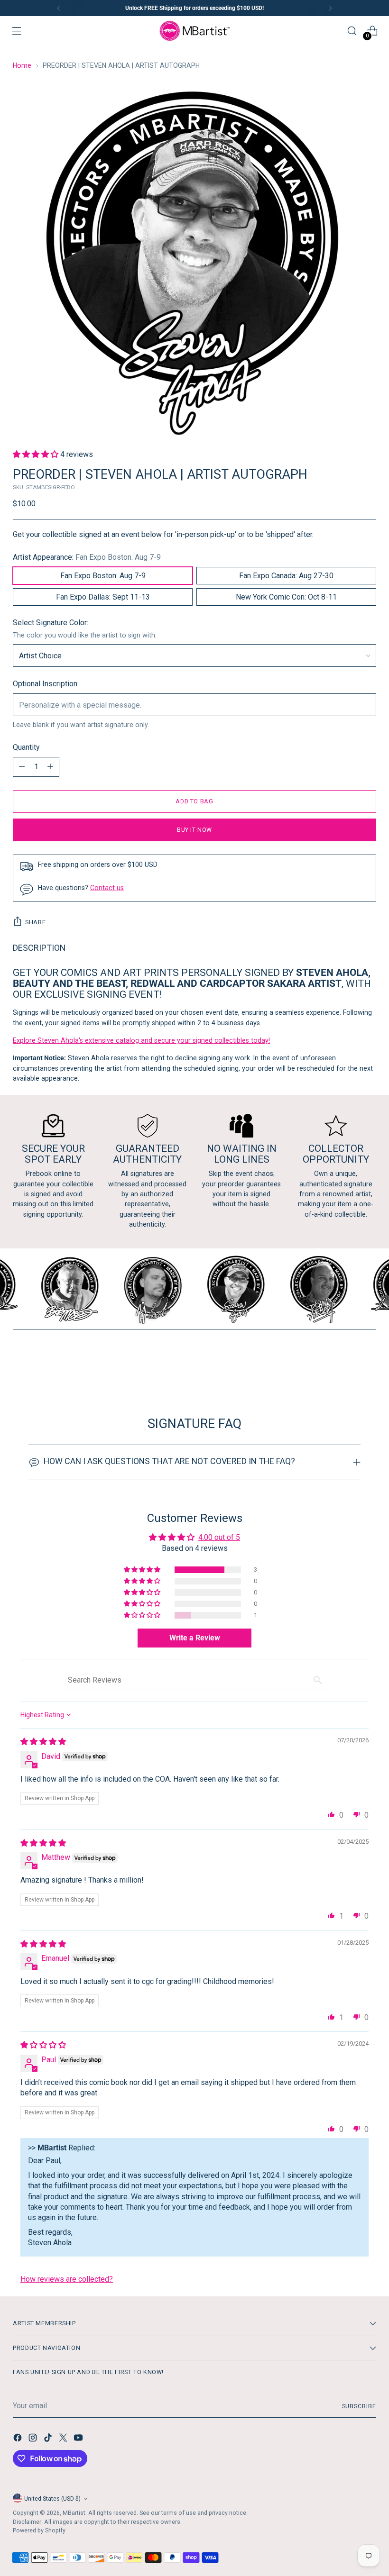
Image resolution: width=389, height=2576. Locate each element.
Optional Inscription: (46, 684)
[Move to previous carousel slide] (346, 1366)
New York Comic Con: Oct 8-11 (286, 597)
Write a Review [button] (195, 1638)
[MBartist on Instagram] (34, 2439)
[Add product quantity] (50, 767)
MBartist (74, 2513)
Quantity (26, 747)
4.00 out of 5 (219, 1537)
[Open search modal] (352, 31)
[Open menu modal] (17, 31)
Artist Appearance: (87, 557)
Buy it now (194, 830)
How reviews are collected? (67, 2279)
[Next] (330, 8)
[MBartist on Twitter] (64, 2439)
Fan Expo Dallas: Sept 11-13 (103, 597)
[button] (37, 454)
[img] (43, 1742)
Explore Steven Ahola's (49, 1040)
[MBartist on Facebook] (19, 2439)
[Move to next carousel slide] (368, 1365)
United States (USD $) (52, 2499)
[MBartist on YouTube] (79, 2439)
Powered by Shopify (39, 2530)
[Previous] (59, 8)
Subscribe (359, 2406)
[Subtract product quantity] (22, 767)
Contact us (107, 888)
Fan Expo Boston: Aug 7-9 (103, 576)
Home (22, 65)
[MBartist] (194, 31)
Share (35, 922)
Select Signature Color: (51, 623)
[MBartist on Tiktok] (49, 2439)
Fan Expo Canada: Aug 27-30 (286, 576)
